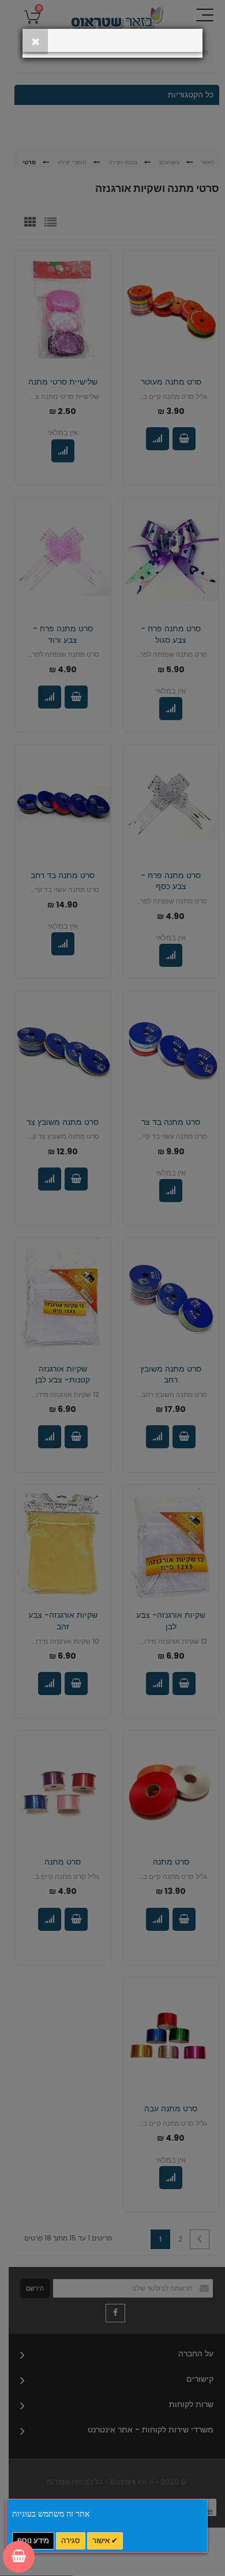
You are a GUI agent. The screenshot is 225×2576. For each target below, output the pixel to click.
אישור (102, 2541)
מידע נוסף (33, 2541)
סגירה (71, 2541)
